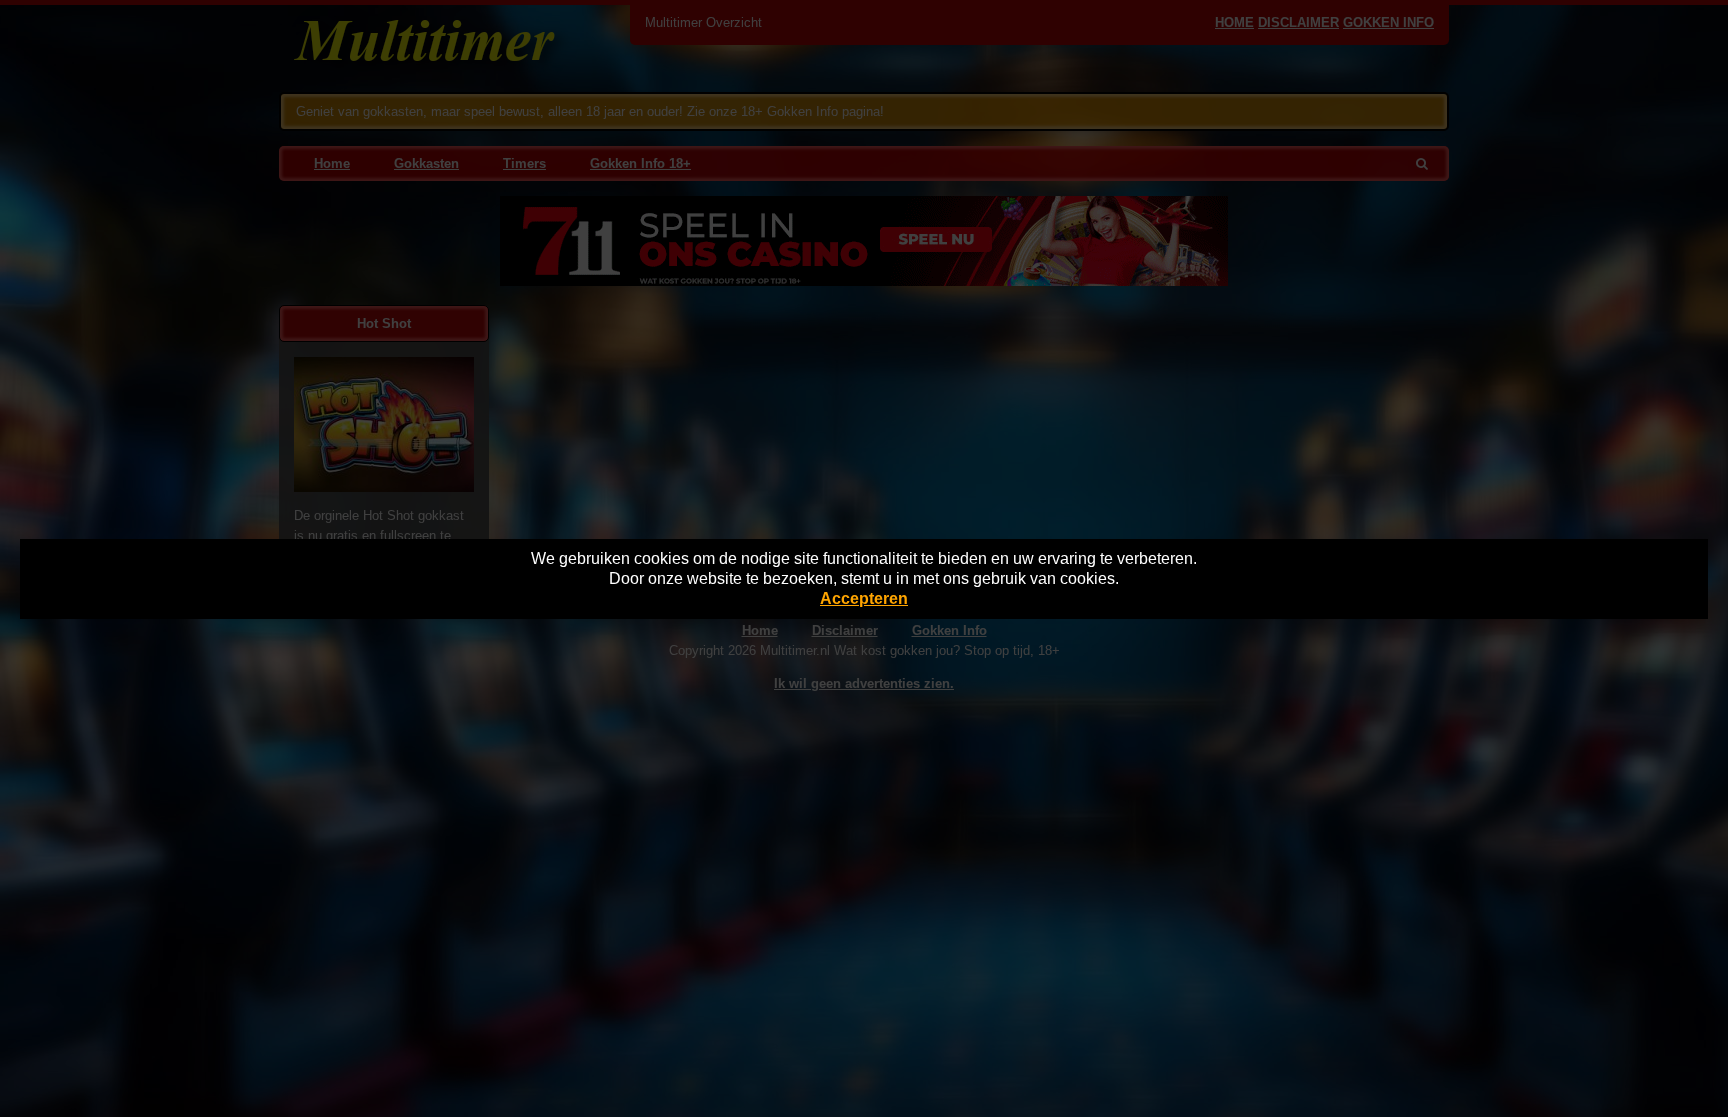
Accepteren (864, 598)
